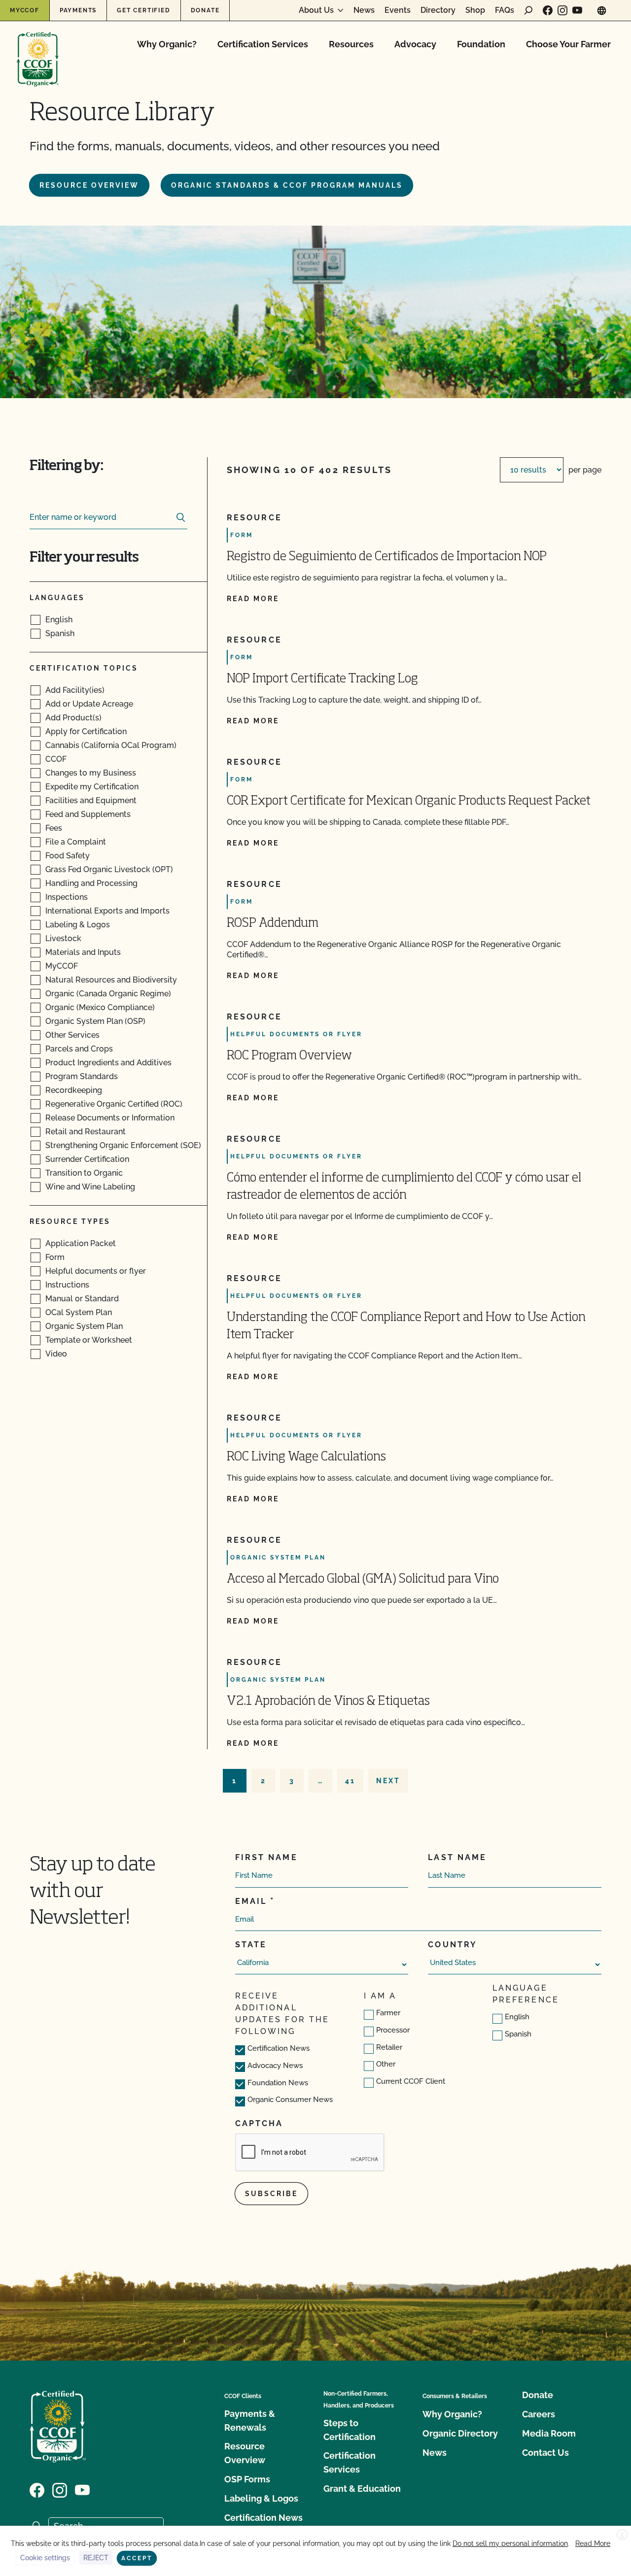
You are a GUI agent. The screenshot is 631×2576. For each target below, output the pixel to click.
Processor (393, 2030)
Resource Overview (89, 185)
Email (251, 1901)
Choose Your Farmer (568, 44)
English (517, 2017)
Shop (475, 10)
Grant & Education (362, 2489)
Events (398, 10)
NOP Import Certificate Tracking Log (322, 679)
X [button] (622, 2535)
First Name (266, 1857)
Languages (57, 598)
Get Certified (143, 10)
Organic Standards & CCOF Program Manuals (287, 185)
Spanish (518, 2034)
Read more (253, 599)
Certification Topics (84, 668)
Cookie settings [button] (45, 2558)
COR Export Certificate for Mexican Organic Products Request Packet (409, 801)
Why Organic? (167, 44)
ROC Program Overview (289, 1056)
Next (388, 1781)
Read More (593, 2543)
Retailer (389, 2047)
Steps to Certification (350, 2430)
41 (350, 1781)
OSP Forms (247, 2479)
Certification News (279, 2048)
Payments (78, 10)
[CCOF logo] (38, 49)
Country (453, 1945)
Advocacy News (275, 2066)
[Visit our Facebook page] (548, 10)
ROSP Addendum (273, 924)
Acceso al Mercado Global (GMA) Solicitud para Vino (363, 1579)
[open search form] (528, 10)
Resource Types (70, 1221)
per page (585, 470)
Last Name (457, 1857)
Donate (205, 10)
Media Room (549, 2433)
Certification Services (263, 44)
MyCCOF (25, 10)
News (364, 10)
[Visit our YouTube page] (577, 10)
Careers (539, 2414)
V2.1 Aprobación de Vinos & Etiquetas (328, 1702)
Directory (438, 10)
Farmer (388, 2013)
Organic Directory (460, 2433)
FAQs (505, 10)
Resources (351, 44)
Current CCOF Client (411, 2081)
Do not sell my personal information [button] (510, 2543)
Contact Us (545, 2453)
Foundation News (278, 2083)
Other (386, 2064)
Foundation (481, 44)
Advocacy (415, 44)
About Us (316, 10)
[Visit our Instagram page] (562, 10)
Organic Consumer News (290, 2100)
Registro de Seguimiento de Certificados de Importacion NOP (387, 557)
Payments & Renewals (250, 2421)
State (251, 1945)
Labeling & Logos (261, 2498)
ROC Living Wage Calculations (306, 1457)
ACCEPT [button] (137, 2558)
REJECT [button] (96, 2558)
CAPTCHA (259, 2123)
